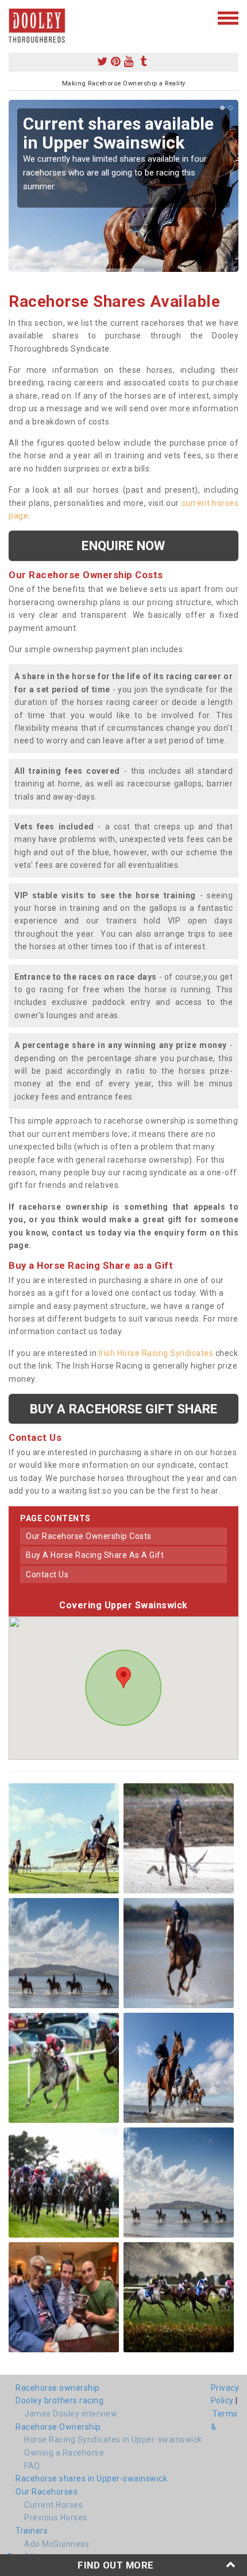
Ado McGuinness (57, 2544)
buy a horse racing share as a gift (95, 1555)
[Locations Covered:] (14, 17)
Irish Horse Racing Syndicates (156, 1353)
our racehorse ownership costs (89, 1536)
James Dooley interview (71, 2414)
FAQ (32, 2466)
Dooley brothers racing (59, 2400)
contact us (47, 1575)
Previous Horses (56, 2517)
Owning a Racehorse (64, 2453)
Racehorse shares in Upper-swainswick (91, 2478)
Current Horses (53, 2505)
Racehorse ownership (58, 2388)
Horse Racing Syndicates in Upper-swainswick (113, 2439)
